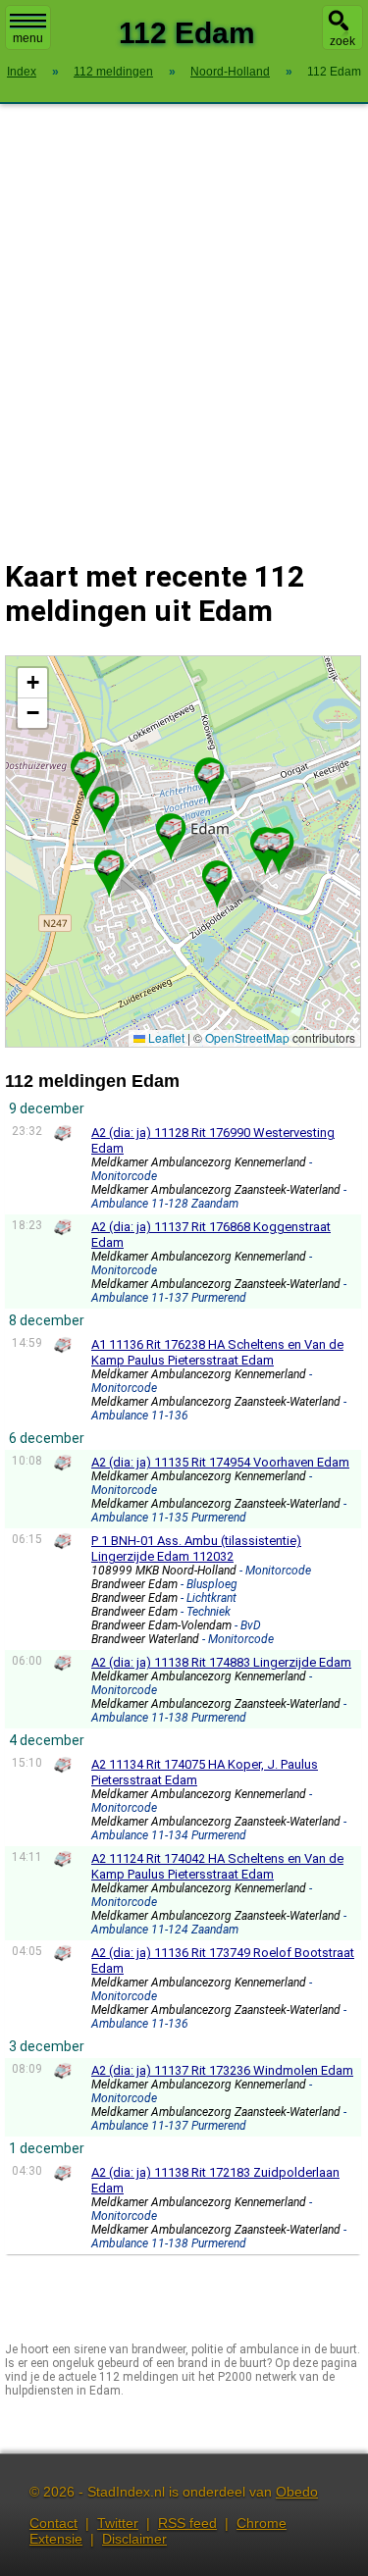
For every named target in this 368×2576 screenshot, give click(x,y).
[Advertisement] (184, 319)
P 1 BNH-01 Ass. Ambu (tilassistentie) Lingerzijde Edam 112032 (196, 1548)
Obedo (297, 2492)
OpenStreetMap (247, 1037)
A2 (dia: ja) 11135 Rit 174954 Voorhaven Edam (220, 1462)
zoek (342, 41)
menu (28, 38)
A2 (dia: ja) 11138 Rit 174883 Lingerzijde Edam (221, 1662)
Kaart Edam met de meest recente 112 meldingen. (181, 851)
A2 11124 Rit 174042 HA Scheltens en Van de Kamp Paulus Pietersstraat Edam (217, 1866)
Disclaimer (134, 2539)
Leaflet (165, 1037)
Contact (53, 2523)
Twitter (118, 2523)
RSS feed (187, 2523)
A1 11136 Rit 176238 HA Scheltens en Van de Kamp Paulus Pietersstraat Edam (217, 1352)
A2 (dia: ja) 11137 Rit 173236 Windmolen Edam (222, 2070)
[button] (85, 767)
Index (22, 72)
